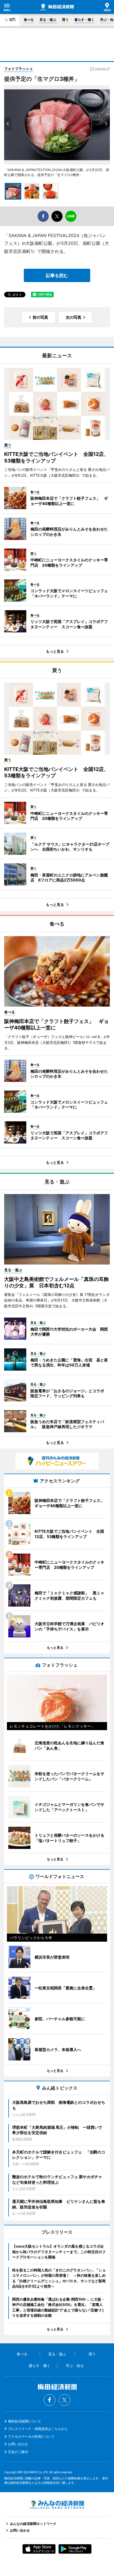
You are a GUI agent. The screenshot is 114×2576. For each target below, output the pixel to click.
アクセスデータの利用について (31, 2436)
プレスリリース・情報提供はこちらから (38, 2429)
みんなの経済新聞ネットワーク (57, 2505)
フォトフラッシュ (19, 69)
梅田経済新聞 (57, 7)
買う (65, 20)
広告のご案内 (18, 2452)
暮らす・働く (84, 20)
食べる (29, 20)
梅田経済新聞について (25, 2421)
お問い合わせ (18, 2444)
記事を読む (57, 275)
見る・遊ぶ (48, 20)
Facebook (50, 2400)
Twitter (64, 2400)
